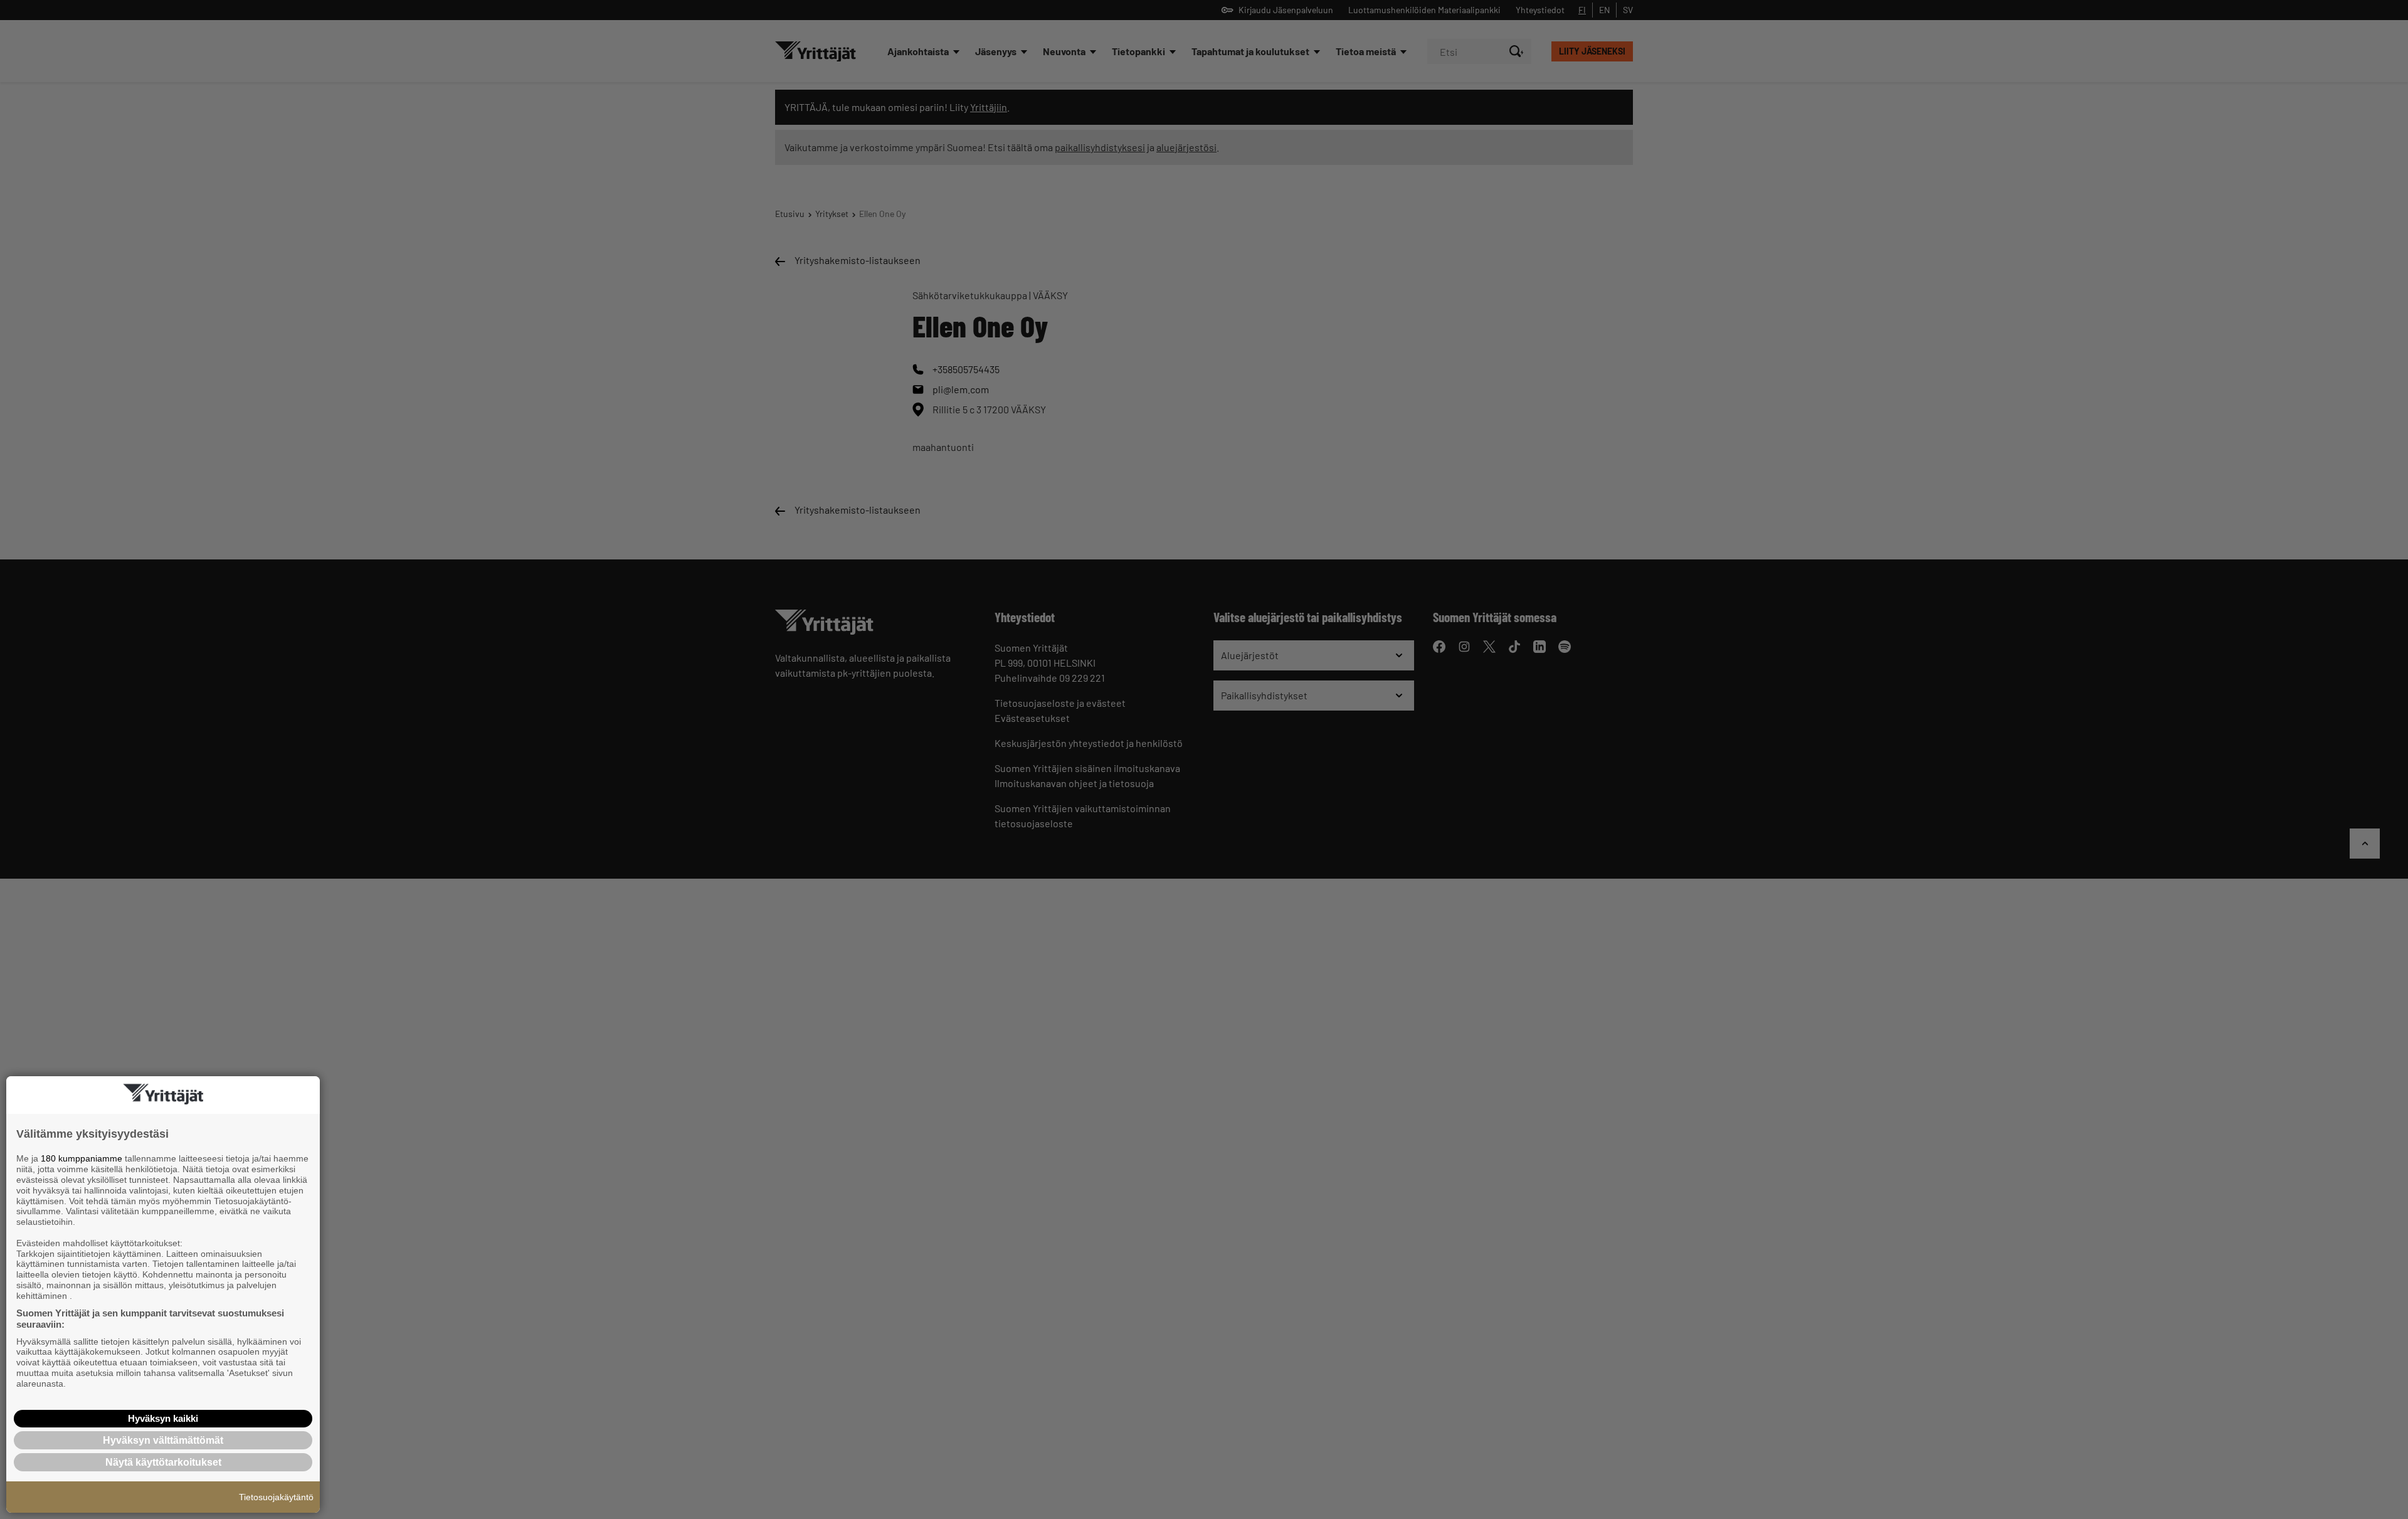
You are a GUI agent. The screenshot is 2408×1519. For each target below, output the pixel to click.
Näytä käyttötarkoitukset (163, 1462)
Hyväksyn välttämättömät (163, 1440)
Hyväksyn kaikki (163, 1418)
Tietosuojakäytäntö (276, 1497)
